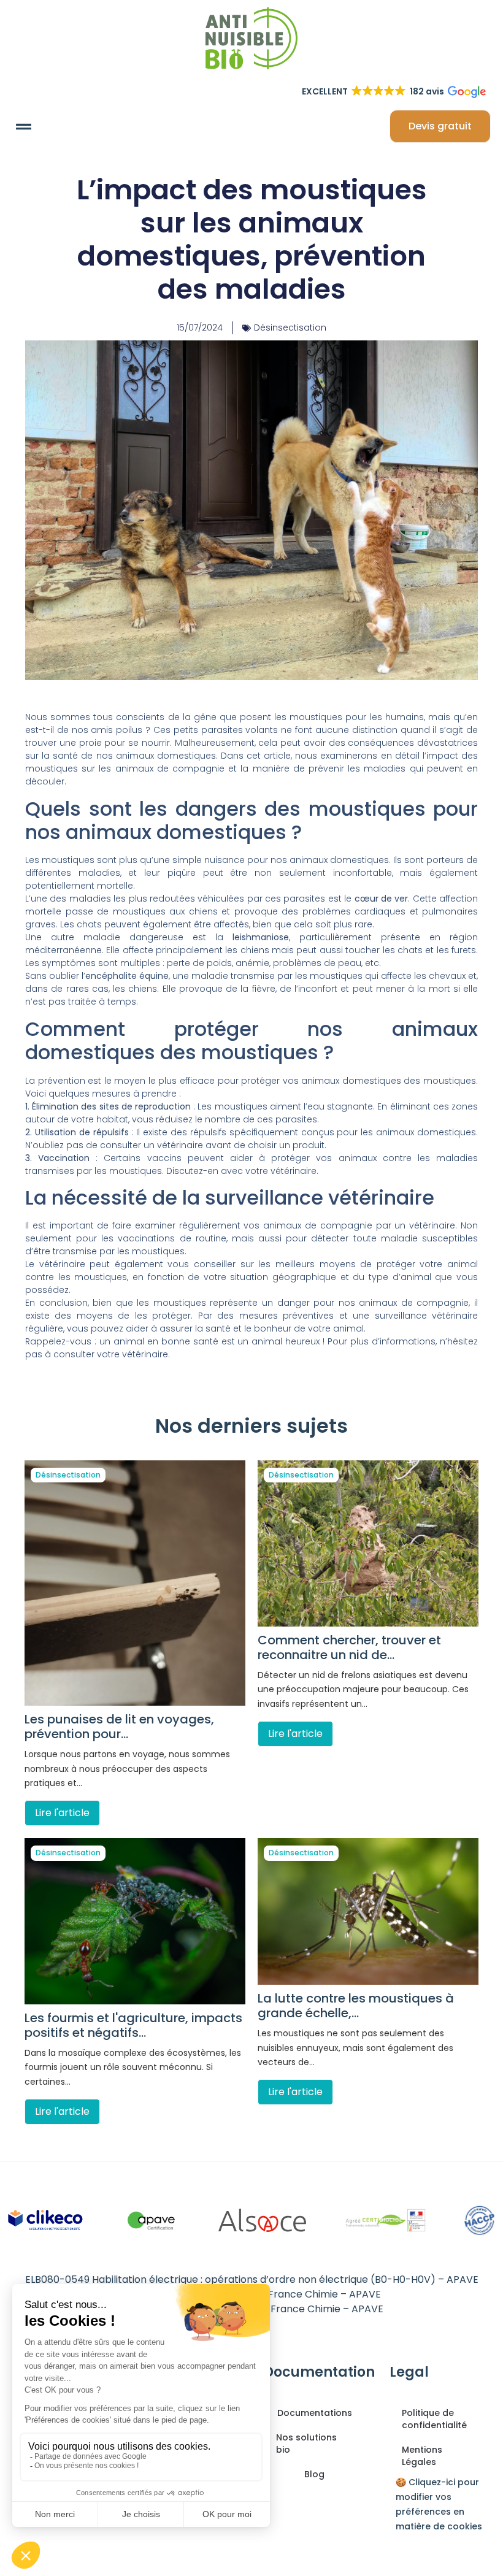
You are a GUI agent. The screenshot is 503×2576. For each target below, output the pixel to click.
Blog (314, 2474)
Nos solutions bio (306, 2444)
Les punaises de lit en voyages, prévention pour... (119, 1727)
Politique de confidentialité (434, 2419)
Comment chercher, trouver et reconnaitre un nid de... (349, 1647)
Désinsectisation (290, 328)
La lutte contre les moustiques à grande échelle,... (356, 2006)
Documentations (315, 2413)
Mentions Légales (422, 2456)
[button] (24, 126)
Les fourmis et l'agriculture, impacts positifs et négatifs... (133, 2025)
